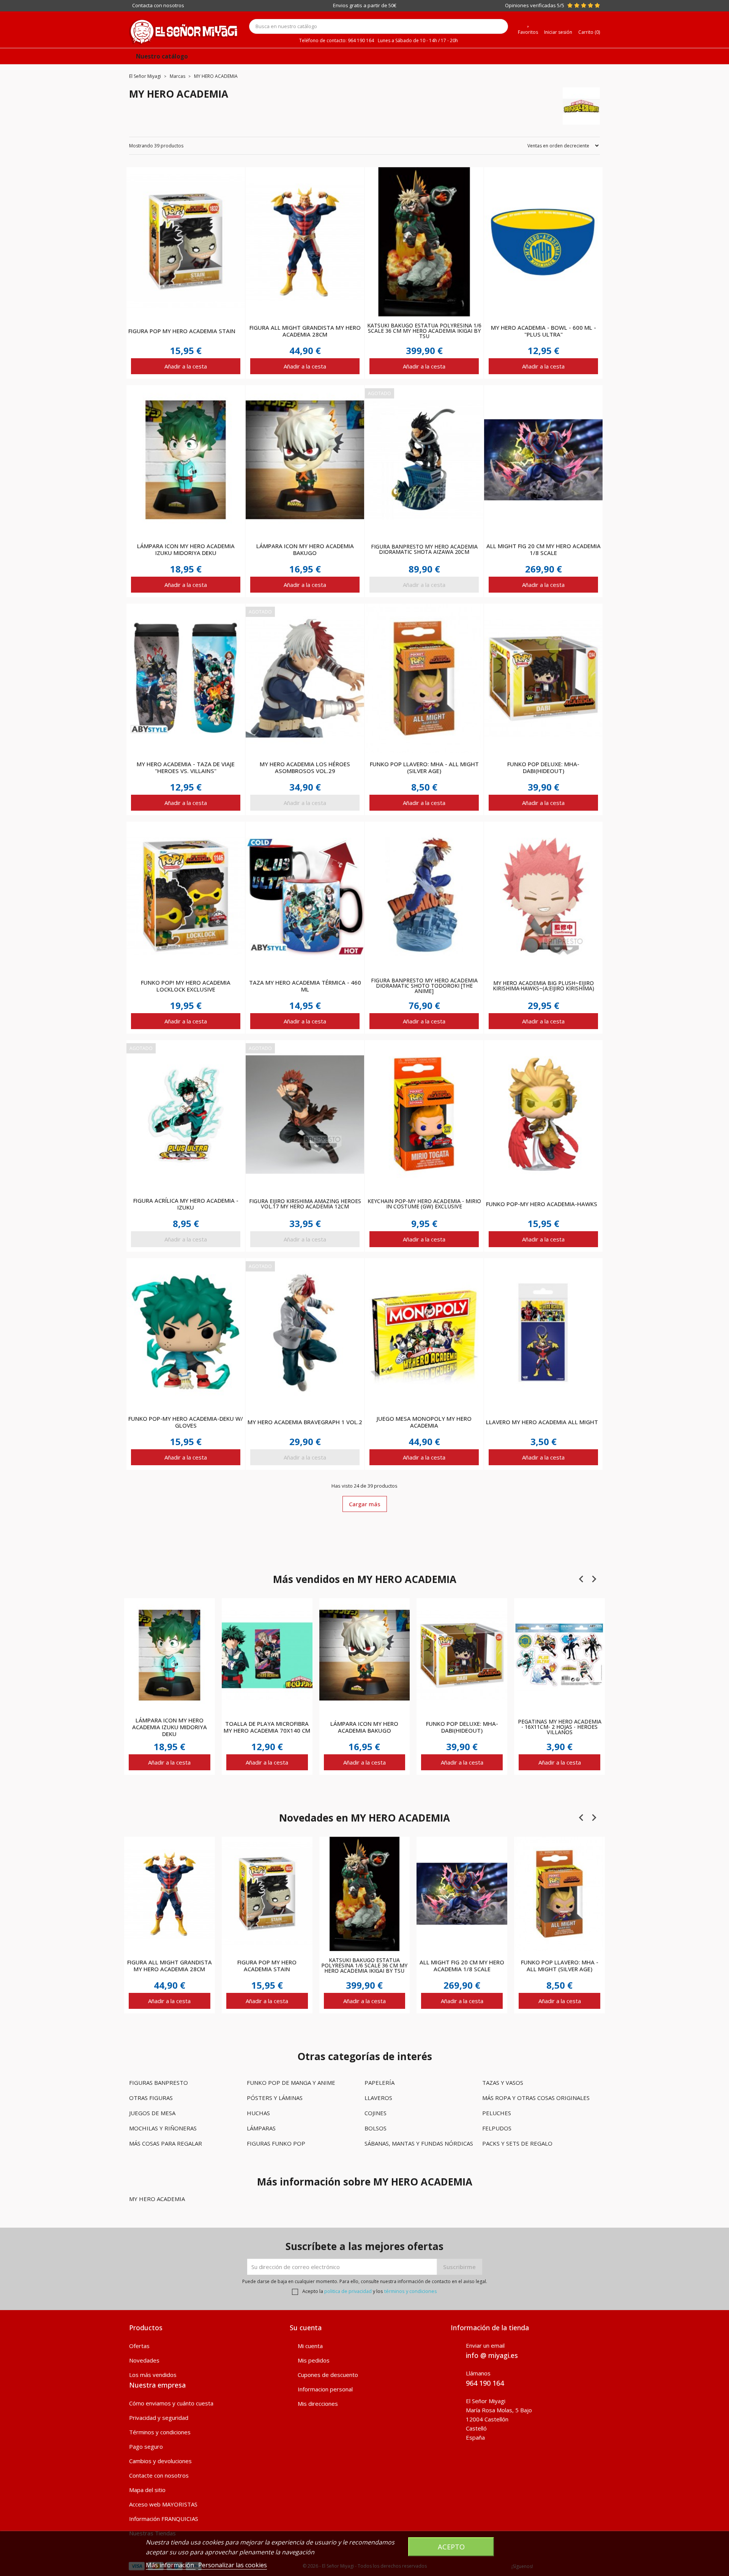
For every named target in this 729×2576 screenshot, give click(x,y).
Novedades (144, 2360)
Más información (171, 2565)
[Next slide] (594, 1579)
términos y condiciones (411, 2291)
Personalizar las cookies (233, 2565)
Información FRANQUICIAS (164, 2519)
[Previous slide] (582, 1579)
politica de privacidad (348, 2291)
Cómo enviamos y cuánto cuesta (171, 2403)
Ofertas (139, 2346)
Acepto (451, 2547)
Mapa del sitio (147, 2490)
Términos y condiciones (160, 2432)
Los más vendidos (153, 2375)
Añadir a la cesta (186, 366)
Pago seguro (146, 2446)
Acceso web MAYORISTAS (163, 2504)
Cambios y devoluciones (160, 2461)
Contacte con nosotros (159, 2475)
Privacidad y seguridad (159, 2418)
